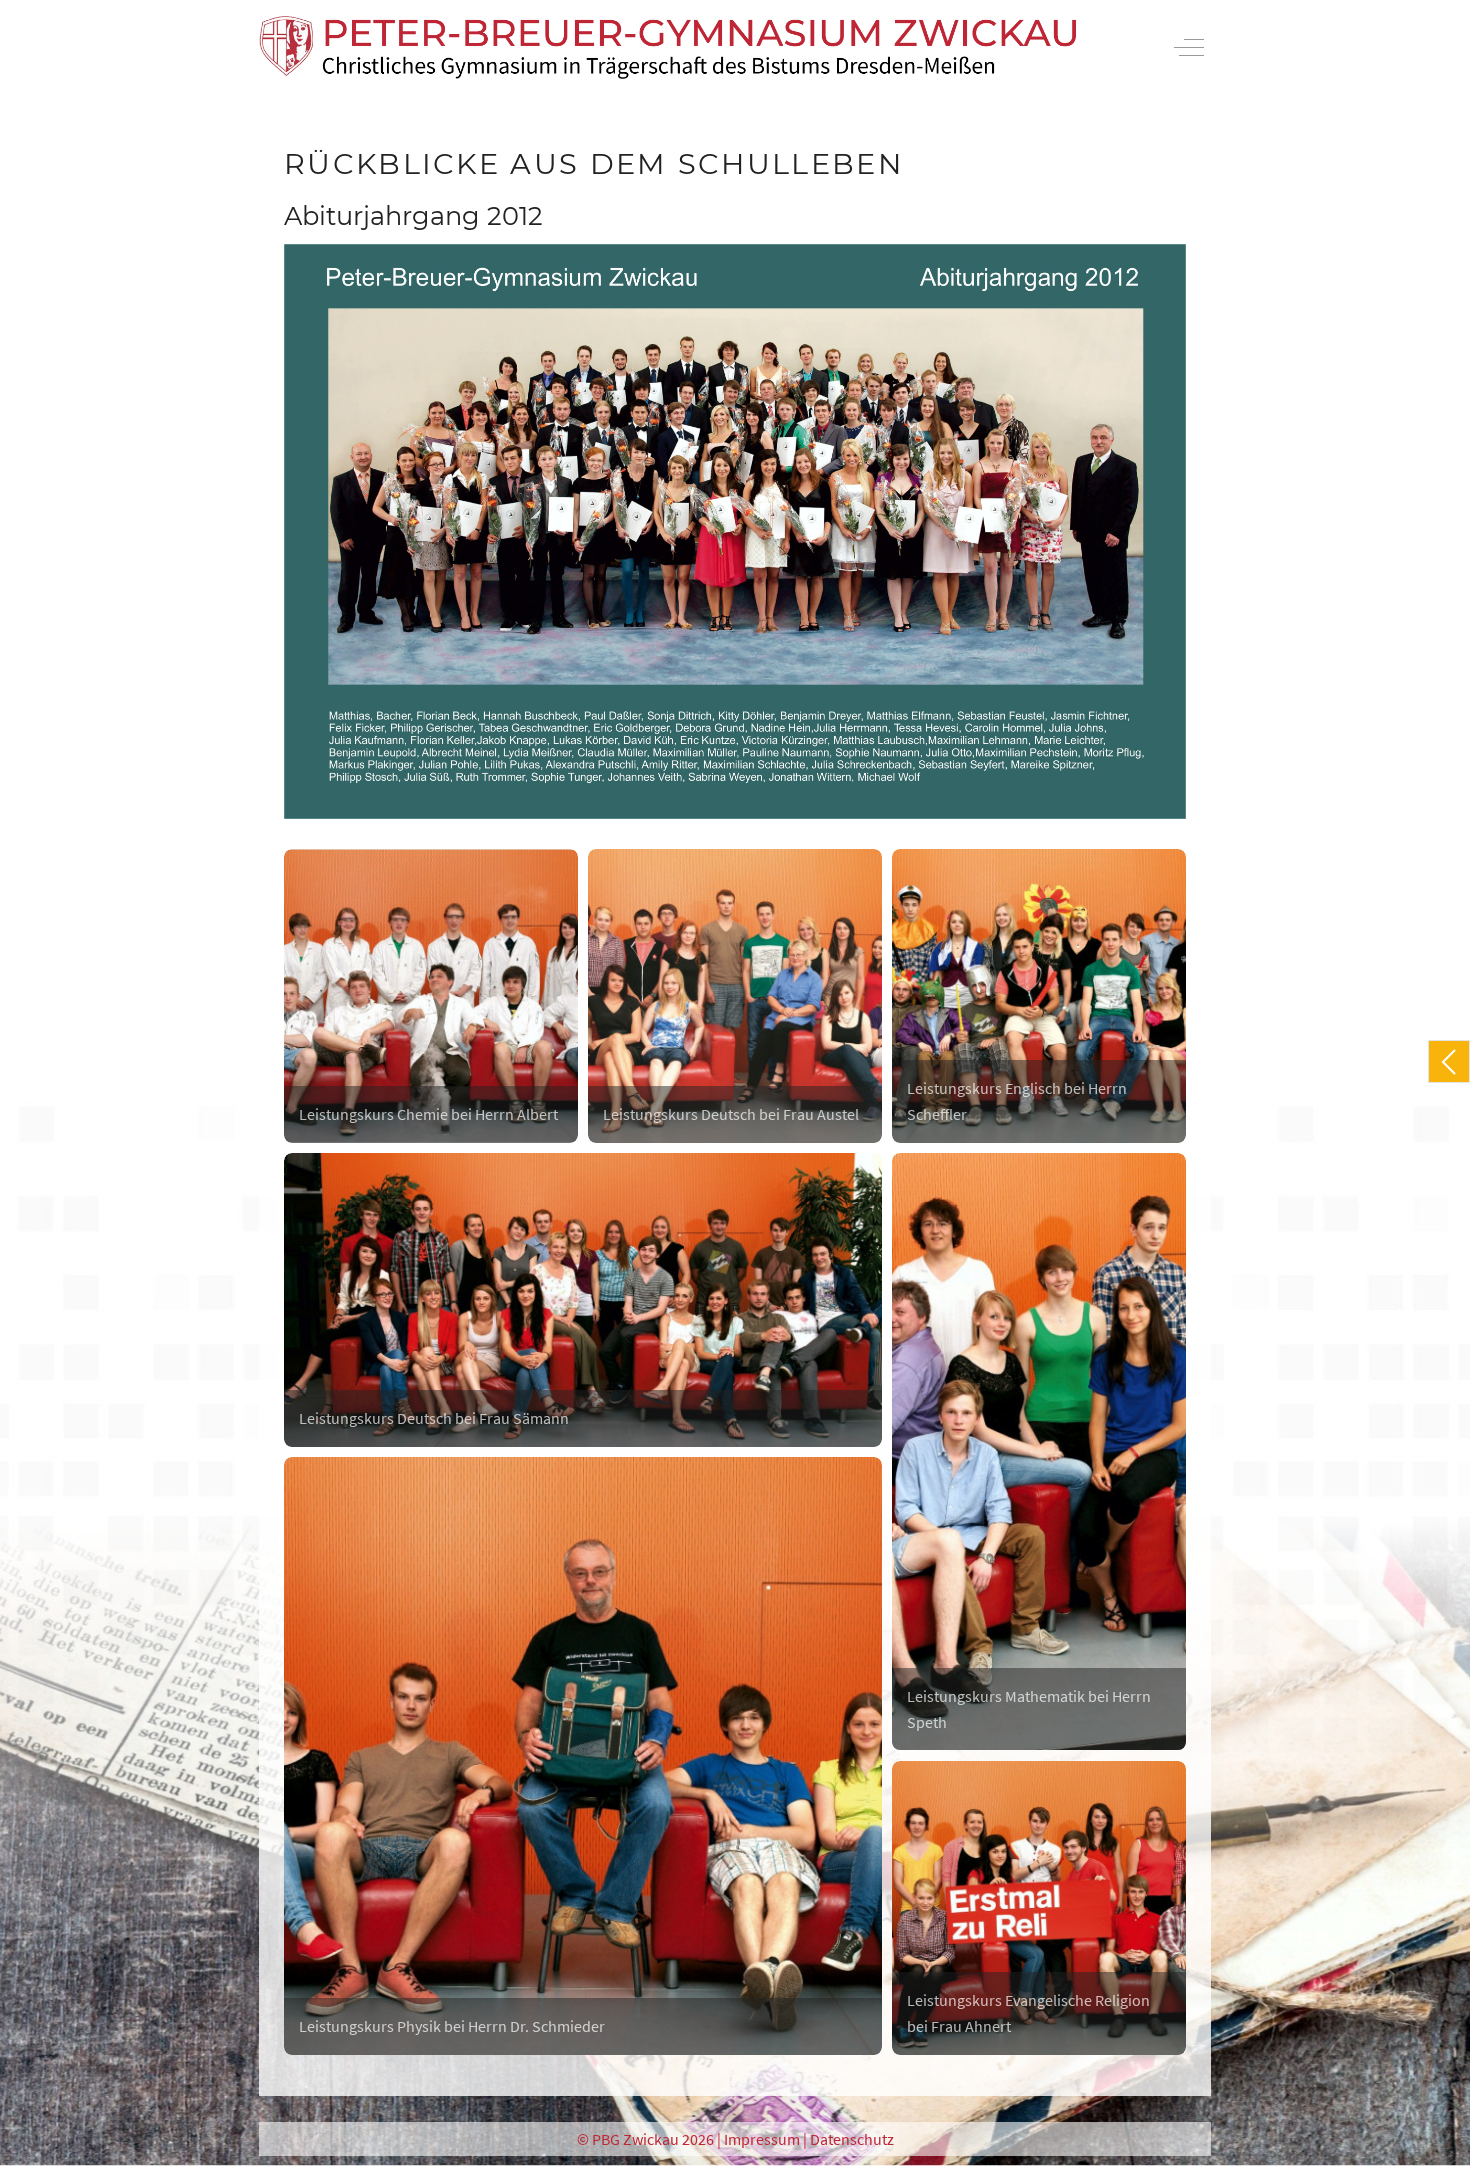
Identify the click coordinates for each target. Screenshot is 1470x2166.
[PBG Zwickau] (668, 47)
